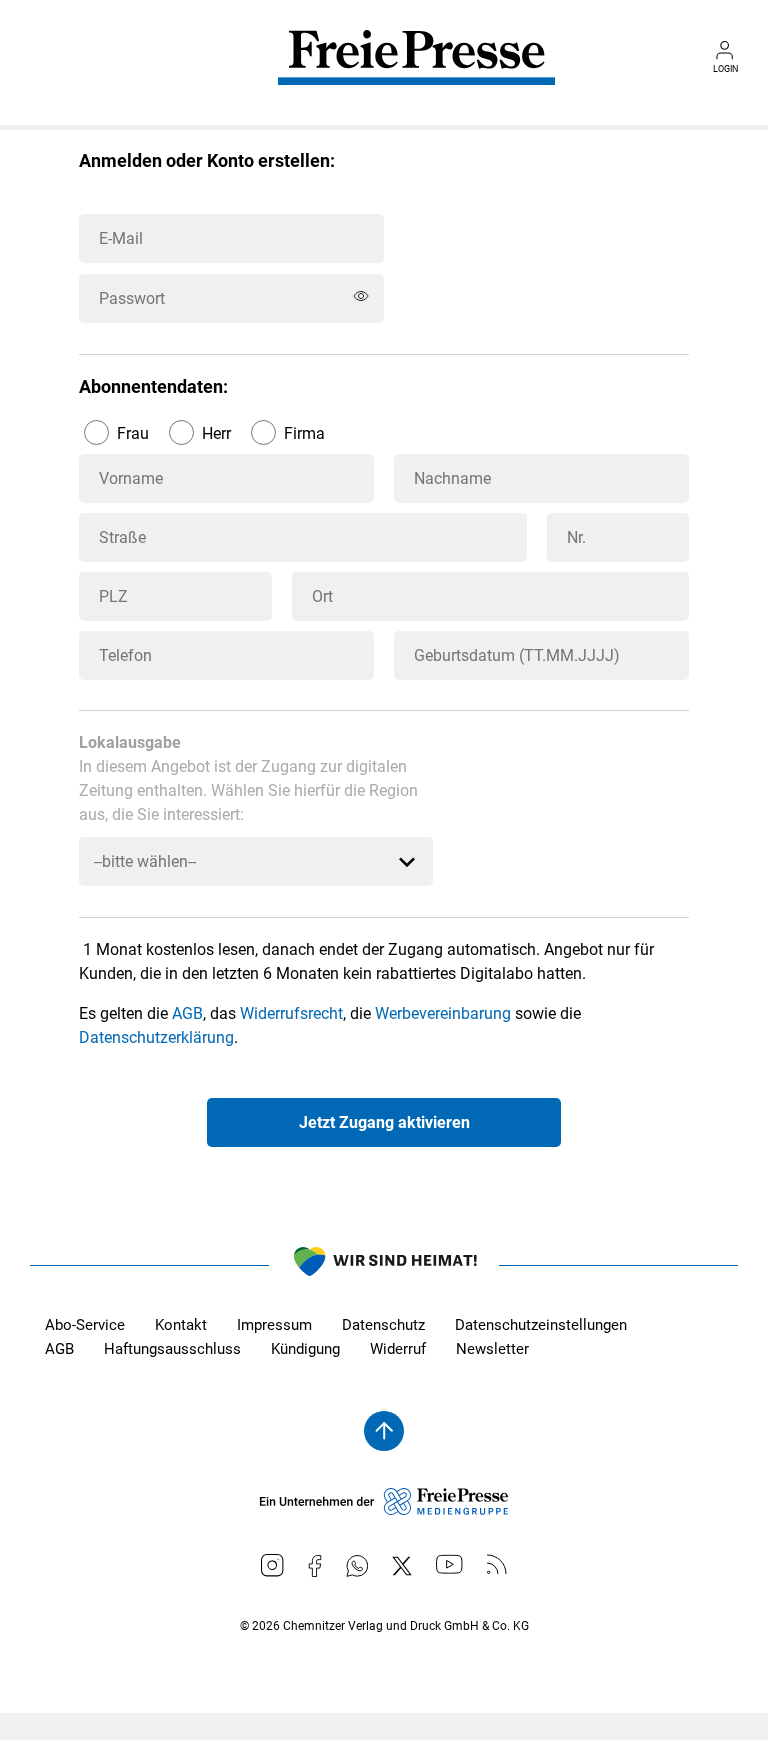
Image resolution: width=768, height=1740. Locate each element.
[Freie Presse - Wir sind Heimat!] (384, 1265)
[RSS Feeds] (497, 1564)
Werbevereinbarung (443, 1013)
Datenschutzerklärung (156, 1037)
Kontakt (181, 1325)
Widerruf (398, 1349)
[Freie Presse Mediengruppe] (384, 1510)
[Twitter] (402, 1566)
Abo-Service (85, 1325)
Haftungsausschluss (172, 1349)
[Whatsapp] (357, 1566)
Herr (216, 433)
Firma (304, 433)
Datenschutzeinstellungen (541, 1325)
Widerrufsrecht (291, 1013)
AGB (187, 1013)
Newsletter (492, 1349)
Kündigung (305, 1349)
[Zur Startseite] (417, 72)
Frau (133, 433)
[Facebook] (315, 1566)
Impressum (274, 1325)
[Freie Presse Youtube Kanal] (449, 1564)
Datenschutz (383, 1325)
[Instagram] (272, 1565)
